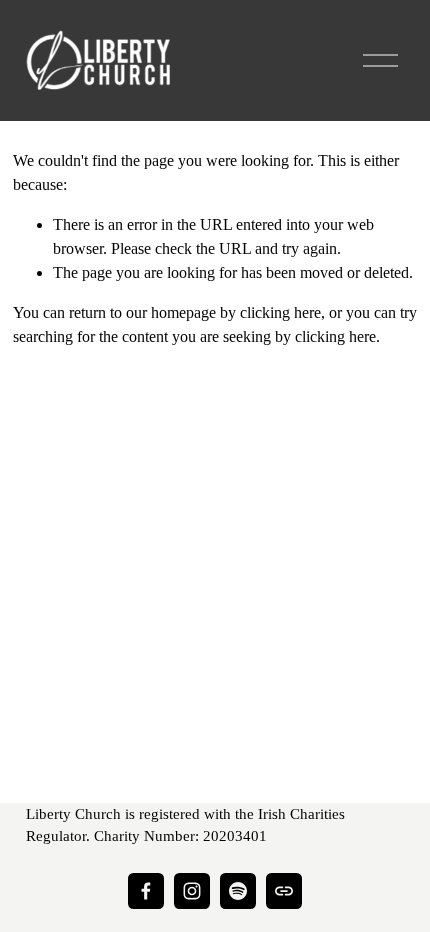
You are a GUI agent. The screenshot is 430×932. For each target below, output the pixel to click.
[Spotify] (238, 891)
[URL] (284, 891)
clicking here (280, 312)
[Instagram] (192, 891)
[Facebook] (146, 891)
